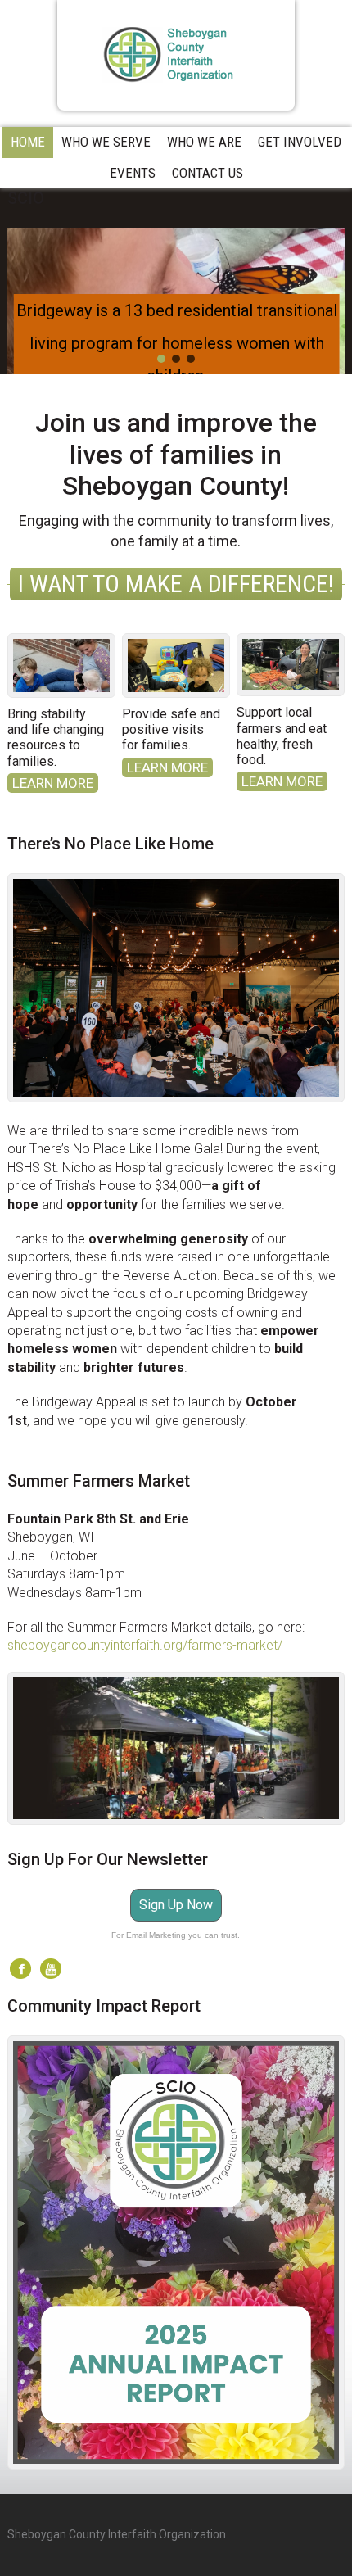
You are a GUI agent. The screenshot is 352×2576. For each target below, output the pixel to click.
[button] (161, 359)
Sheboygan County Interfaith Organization (176, 55)
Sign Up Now (176, 1905)
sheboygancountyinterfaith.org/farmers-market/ (145, 1645)
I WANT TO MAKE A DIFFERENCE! (176, 584)
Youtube (51, 1969)
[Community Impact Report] (176, 2252)
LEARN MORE (53, 783)
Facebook (20, 1969)
